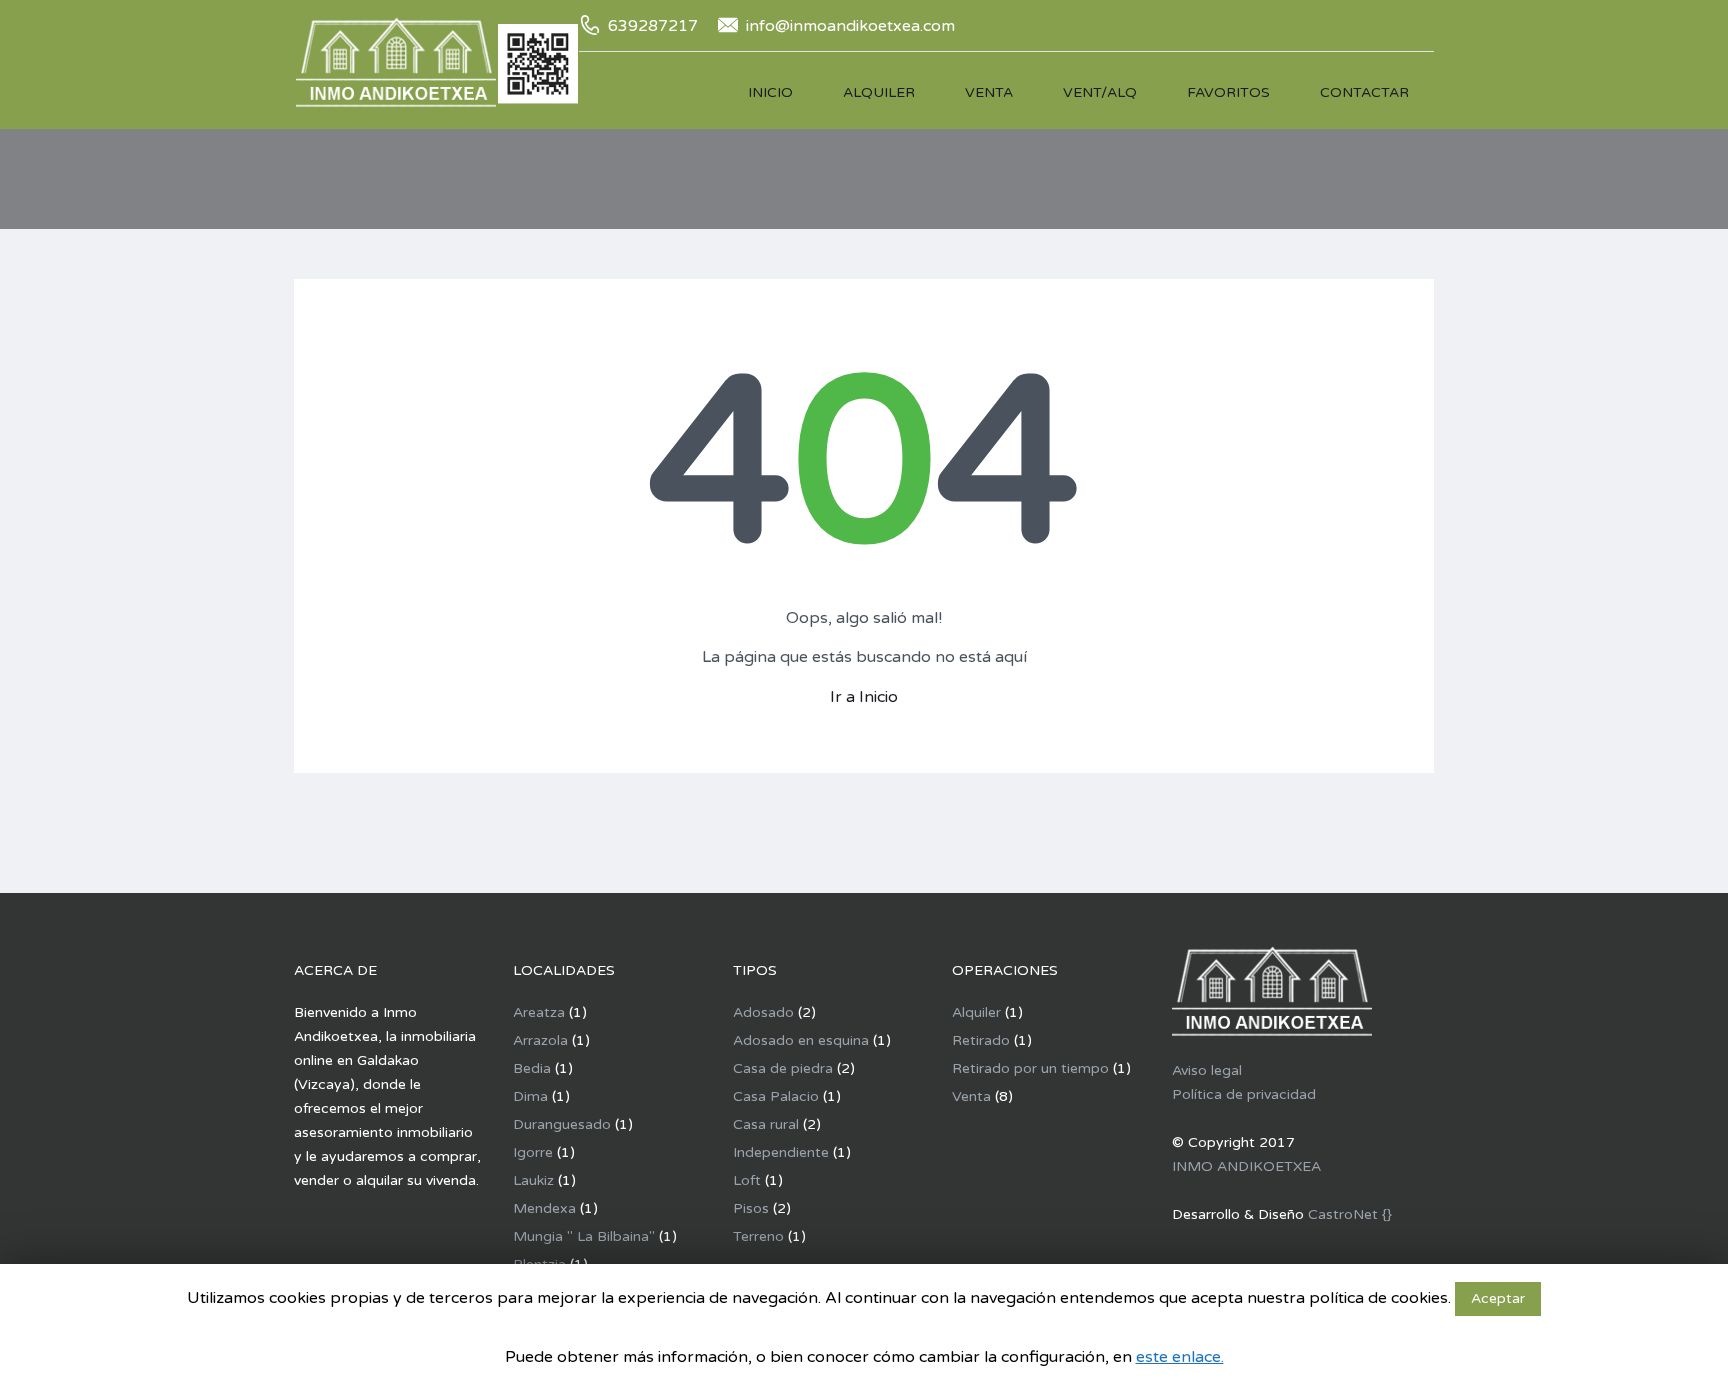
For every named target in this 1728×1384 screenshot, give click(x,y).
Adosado (763, 1012)
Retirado (981, 1040)
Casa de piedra (783, 1068)
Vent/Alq (1100, 92)
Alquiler (879, 92)
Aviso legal (1207, 1070)
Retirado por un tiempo (1030, 1068)
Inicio (770, 92)
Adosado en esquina (801, 1040)
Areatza (539, 1012)
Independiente (781, 1152)
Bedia (532, 1068)
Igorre (533, 1152)
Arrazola (540, 1040)
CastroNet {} (1350, 1214)
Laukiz (533, 1180)
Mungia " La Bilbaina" (584, 1236)
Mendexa (544, 1208)
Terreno (758, 1236)
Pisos (751, 1208)
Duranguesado (562, 1124)
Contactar (1364, 92)
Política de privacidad (1244, 1094)
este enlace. (1180, 1357)
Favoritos (1228, 92)
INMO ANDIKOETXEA (1246, 1166)
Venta (989, 92)
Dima (530, 1096)
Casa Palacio (776, 1096)
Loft (747, 1180)
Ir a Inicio (864, 697)
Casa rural (766, 1124)
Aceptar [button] (1498, 1298)
